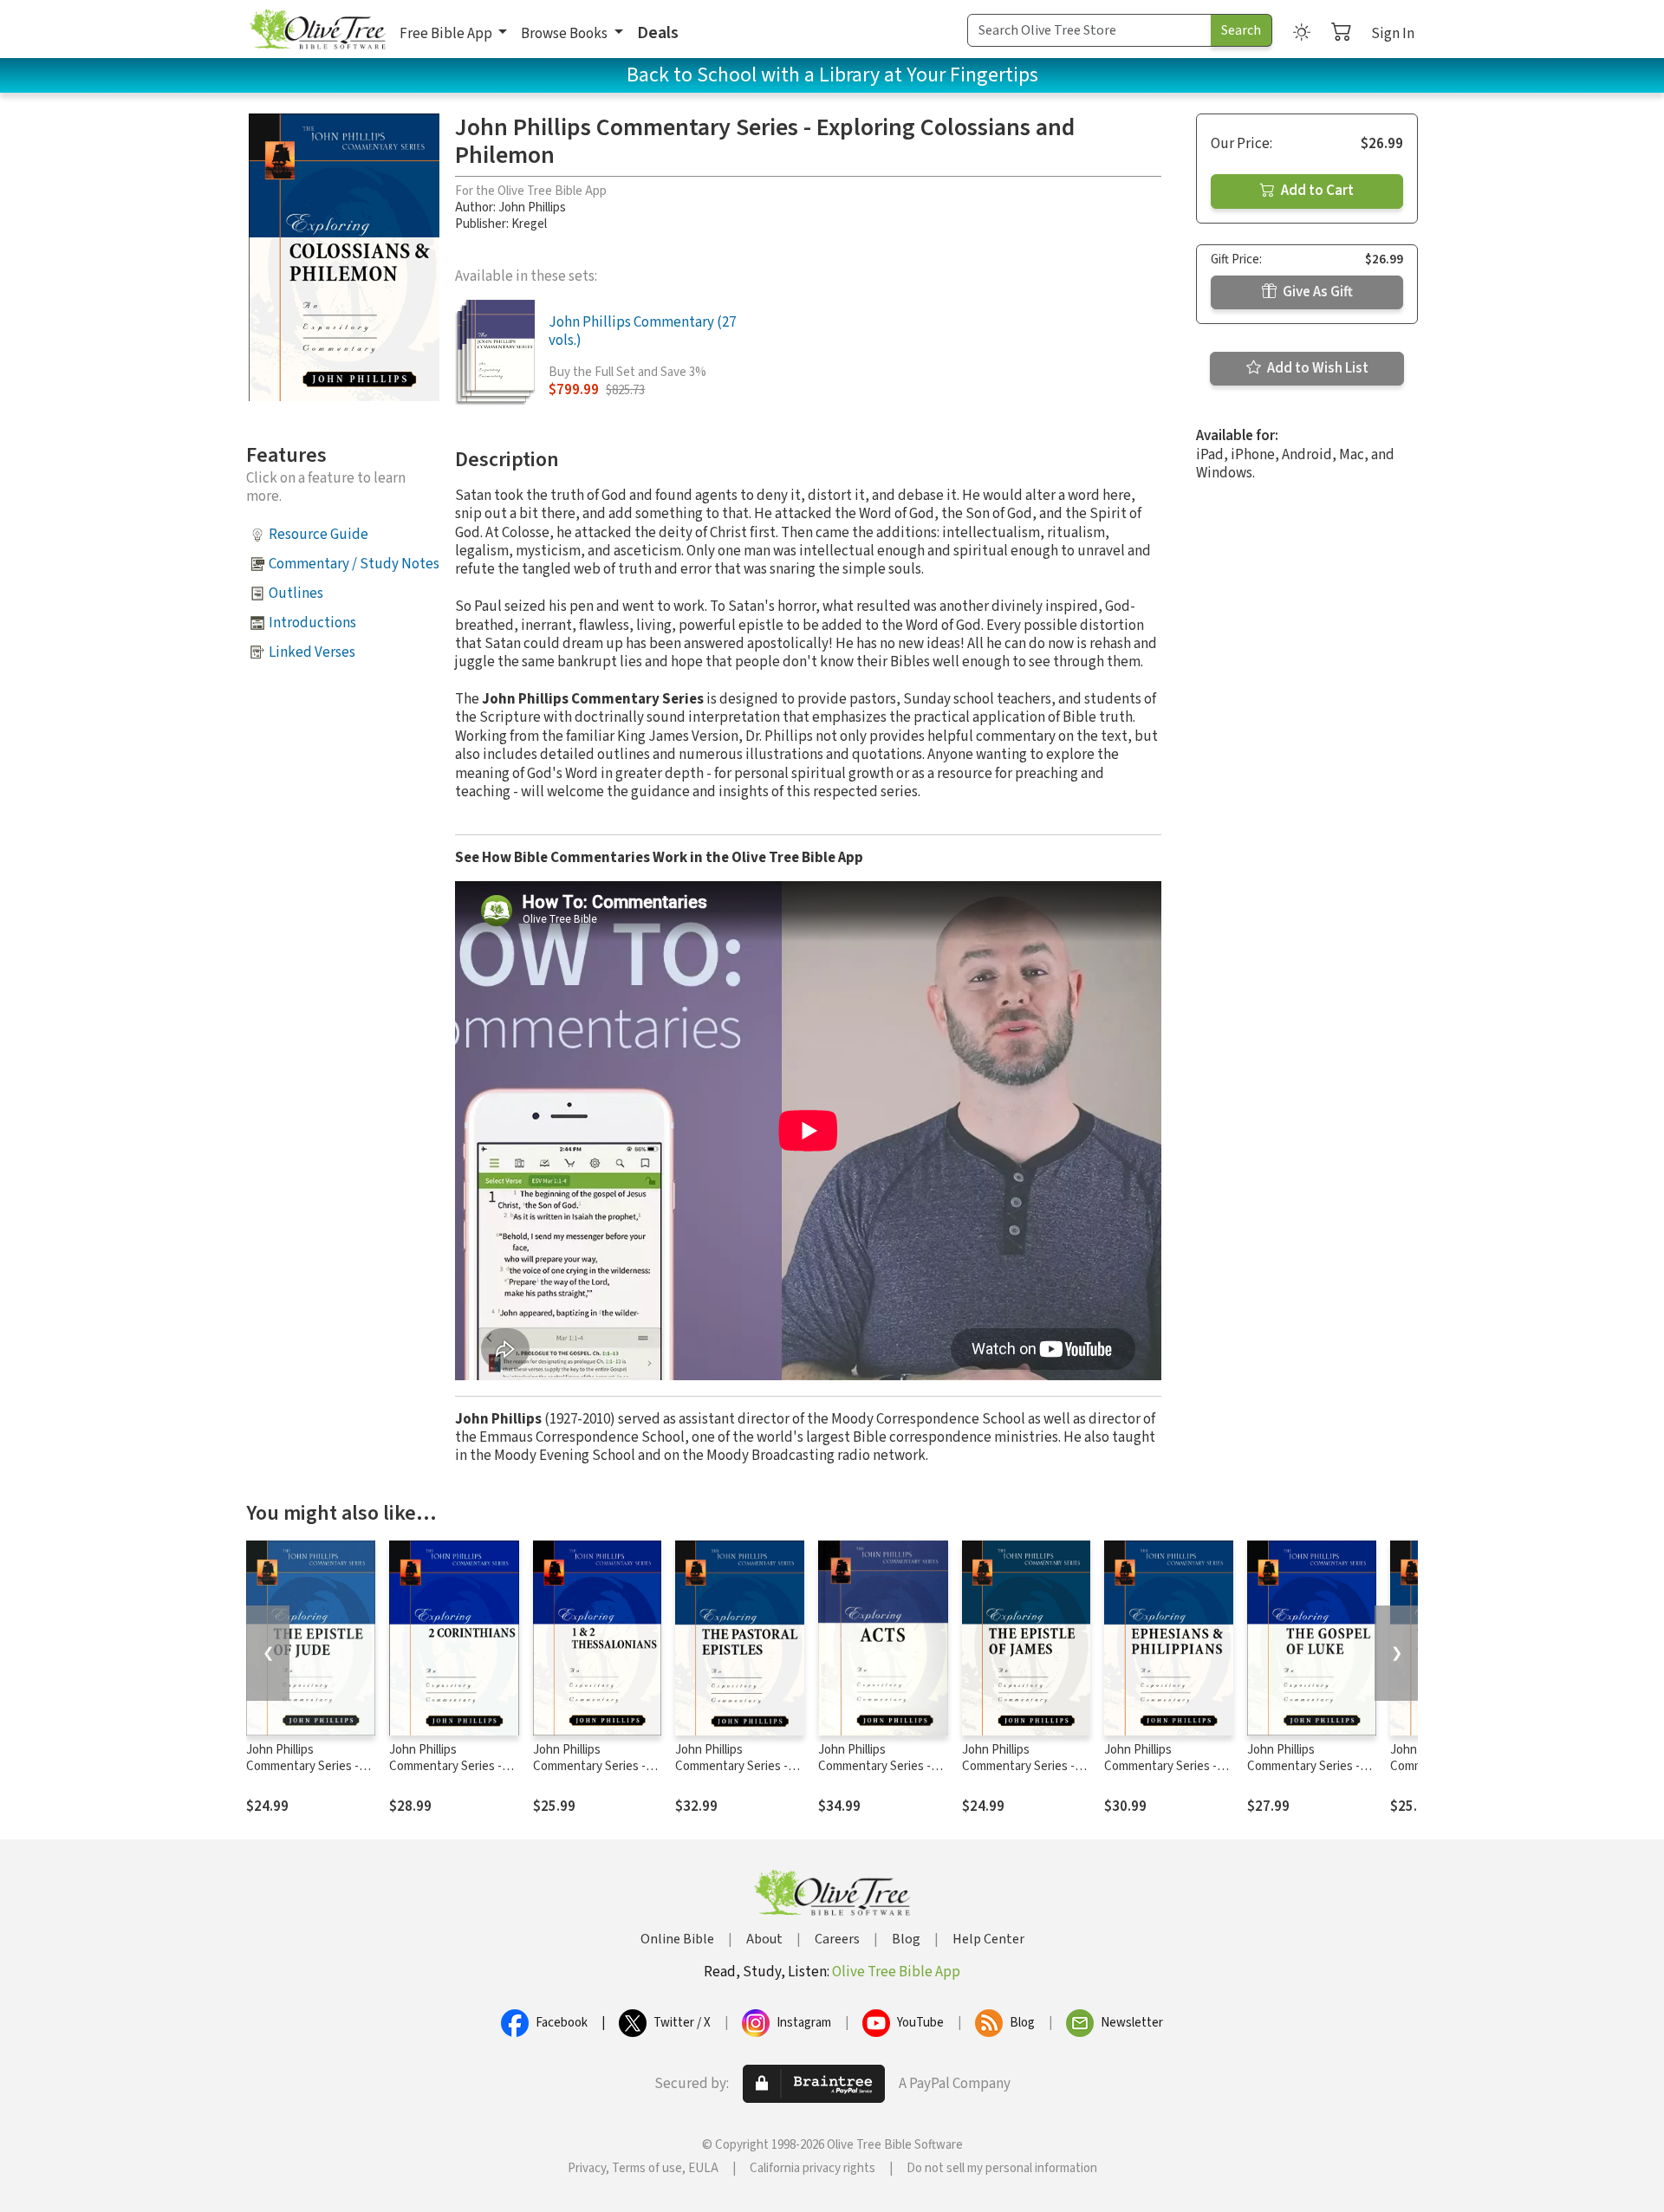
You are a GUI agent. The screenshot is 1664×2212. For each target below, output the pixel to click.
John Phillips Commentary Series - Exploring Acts (874, 1766)
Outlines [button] (296, 594)
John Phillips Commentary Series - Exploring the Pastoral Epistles (734, 1774)
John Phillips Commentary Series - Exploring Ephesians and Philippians (1160, 1774)
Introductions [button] (312, 623)
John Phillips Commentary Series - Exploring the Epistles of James (1021, 1774)
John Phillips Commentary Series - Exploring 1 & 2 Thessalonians (589, 1774)
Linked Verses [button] (312, 652)
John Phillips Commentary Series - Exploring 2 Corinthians (451, 1766)
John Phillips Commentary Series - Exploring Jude (302, 1766)
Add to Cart (1316, 191)
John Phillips (532, 208)
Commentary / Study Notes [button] (354, 564)
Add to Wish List (1316, 368)
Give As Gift (1316, 292)
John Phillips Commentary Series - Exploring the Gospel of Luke (1310, 1774)
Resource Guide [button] (318, 535)
